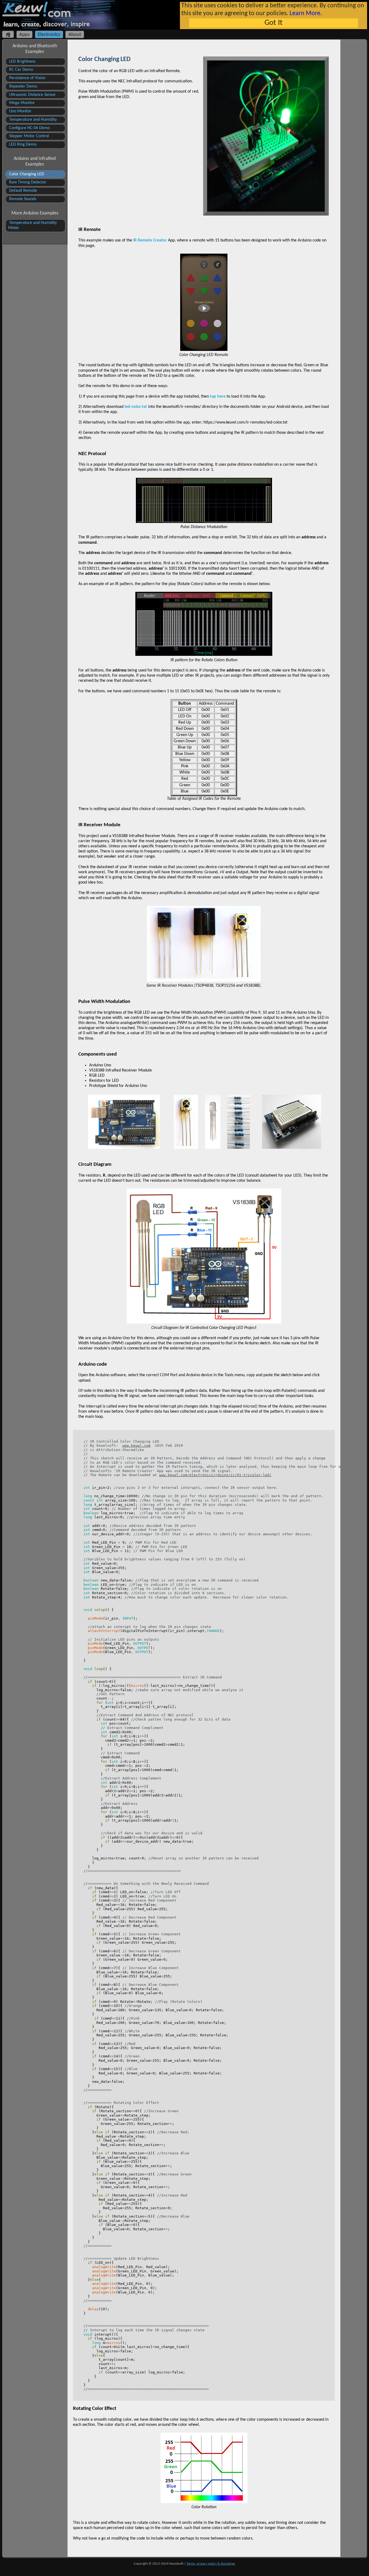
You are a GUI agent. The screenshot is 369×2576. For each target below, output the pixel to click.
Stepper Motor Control (28, 136)
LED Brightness (22, 62)
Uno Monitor (20, 111)
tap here (218, 397)
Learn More (305, 14)
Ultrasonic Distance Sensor (32, 95)
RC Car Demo (21, 70)
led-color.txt (136, 407)
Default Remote (23, 191)
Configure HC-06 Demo (29, 128)
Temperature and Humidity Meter (32, 225)
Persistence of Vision (27, 78)
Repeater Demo (23, 86)
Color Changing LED (26, 174)
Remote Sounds (22, 199)
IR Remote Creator (150, 240)
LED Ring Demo (22, 145)
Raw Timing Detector (27, 182)
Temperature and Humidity (32, 120)
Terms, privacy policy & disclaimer (211, 2564)
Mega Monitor (21, 103)
